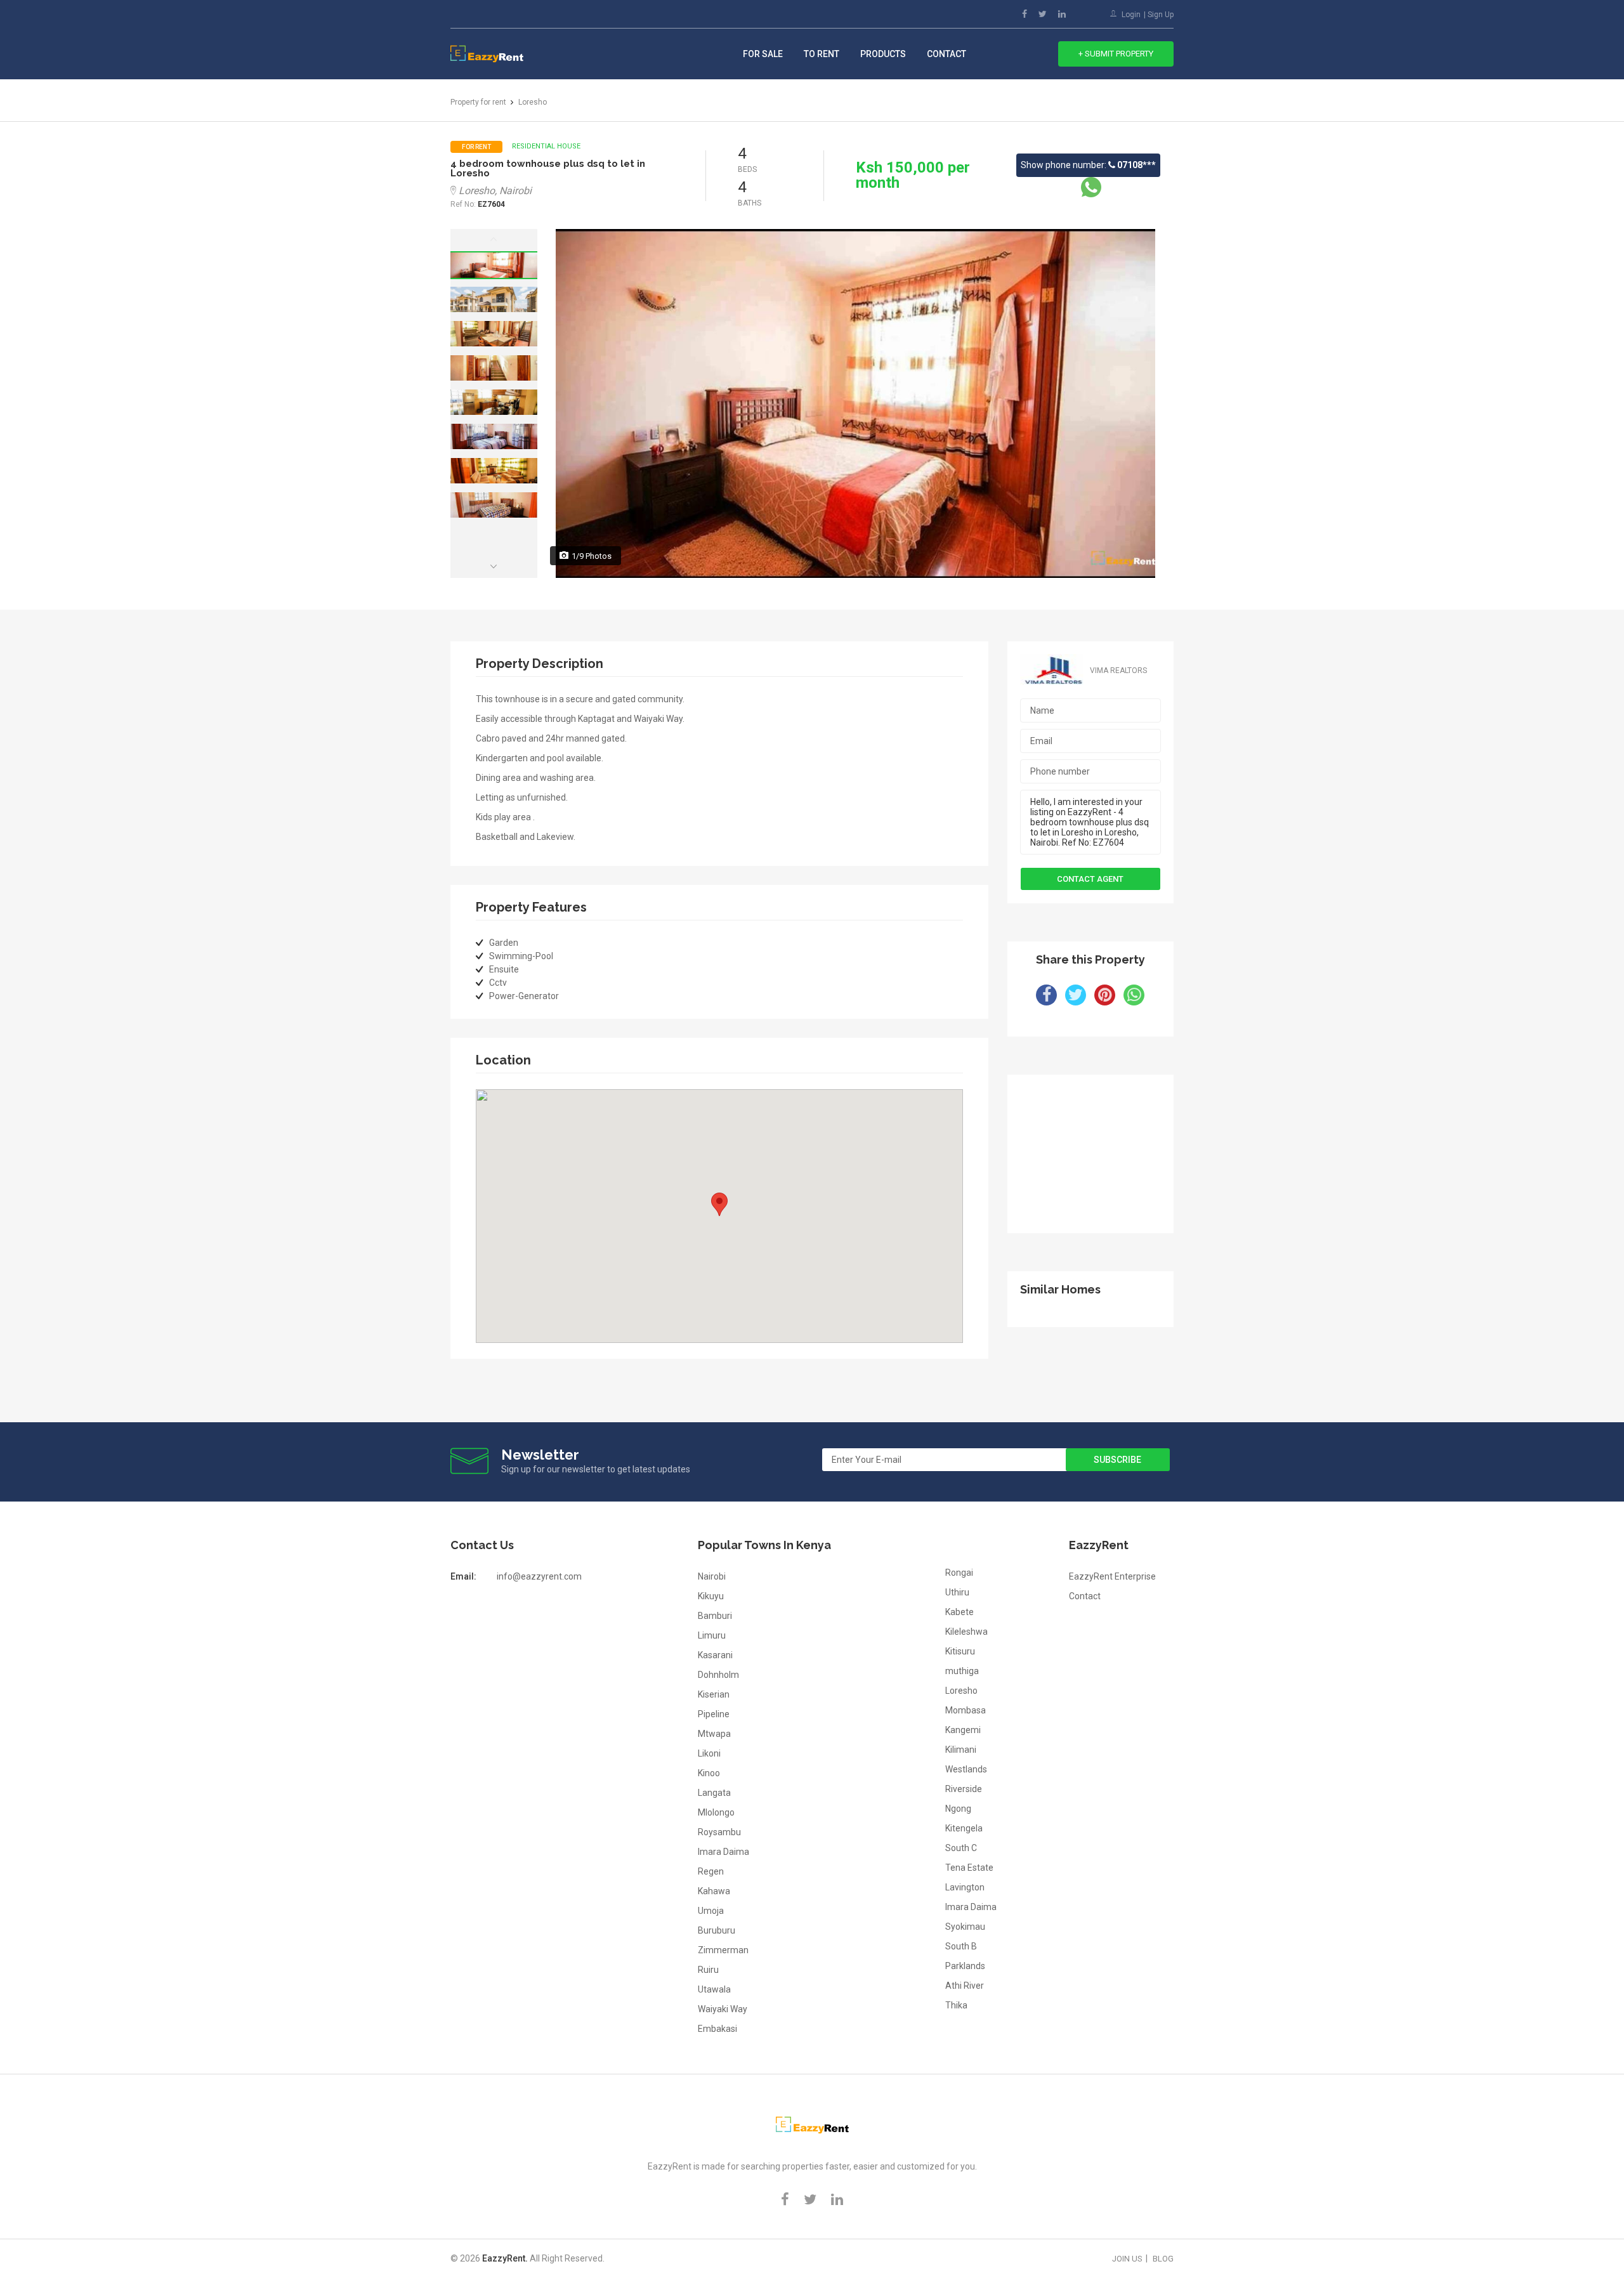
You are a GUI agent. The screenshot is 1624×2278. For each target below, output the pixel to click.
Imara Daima (724, 1852)
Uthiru (957, 1592)
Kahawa (714, 1891)
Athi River (965, 1986)
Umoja (711, 1911)
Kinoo (709, 1773)
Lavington (965, 1887)
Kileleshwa (966, 1632)
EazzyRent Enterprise (1112, 1576)
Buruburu (717, 1930)
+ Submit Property (1116, 54)
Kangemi (963, 1730)
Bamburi (715, 1616)
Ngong (958, 1809)
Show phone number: (1088, 165)
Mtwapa (714, 1734)
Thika (956, 2005)
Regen (711, 1871)
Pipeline (714, 1714)
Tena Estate (969, 1868)
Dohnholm (718, 1675)
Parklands (965, 1966)
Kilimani (961, 1750)
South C (961, 1848)
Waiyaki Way (723, 2009)
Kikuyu (711, 1596)
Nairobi (712, 1576)
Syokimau (965, 1927)
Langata (714, 1793)
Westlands (966, 1769)
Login (1131, 15)
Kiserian (714, 1694)
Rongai (959, 1573)
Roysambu (719, 1832)
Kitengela (964, 1828)
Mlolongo (716, 1812)
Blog (1163, 2259)
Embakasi (717, 2029)
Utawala (714, 1989)
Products (883, 54)
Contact (946, 54)
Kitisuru (960, 1651)
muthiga (962, 1671)
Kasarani (715, 1655)
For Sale (763, 54)
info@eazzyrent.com (539, 1576)
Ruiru (708, 1970)
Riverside (964, 1789)
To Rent (822, 54)
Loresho (961, 1691)
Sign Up (1161, 15)
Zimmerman (723, 1950)
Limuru (712, 1635)
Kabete (959, 1612)
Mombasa (966, 1710)
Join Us (1127, 2259)
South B (961, 1946)
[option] (494, 265)
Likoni (709, 1753)
